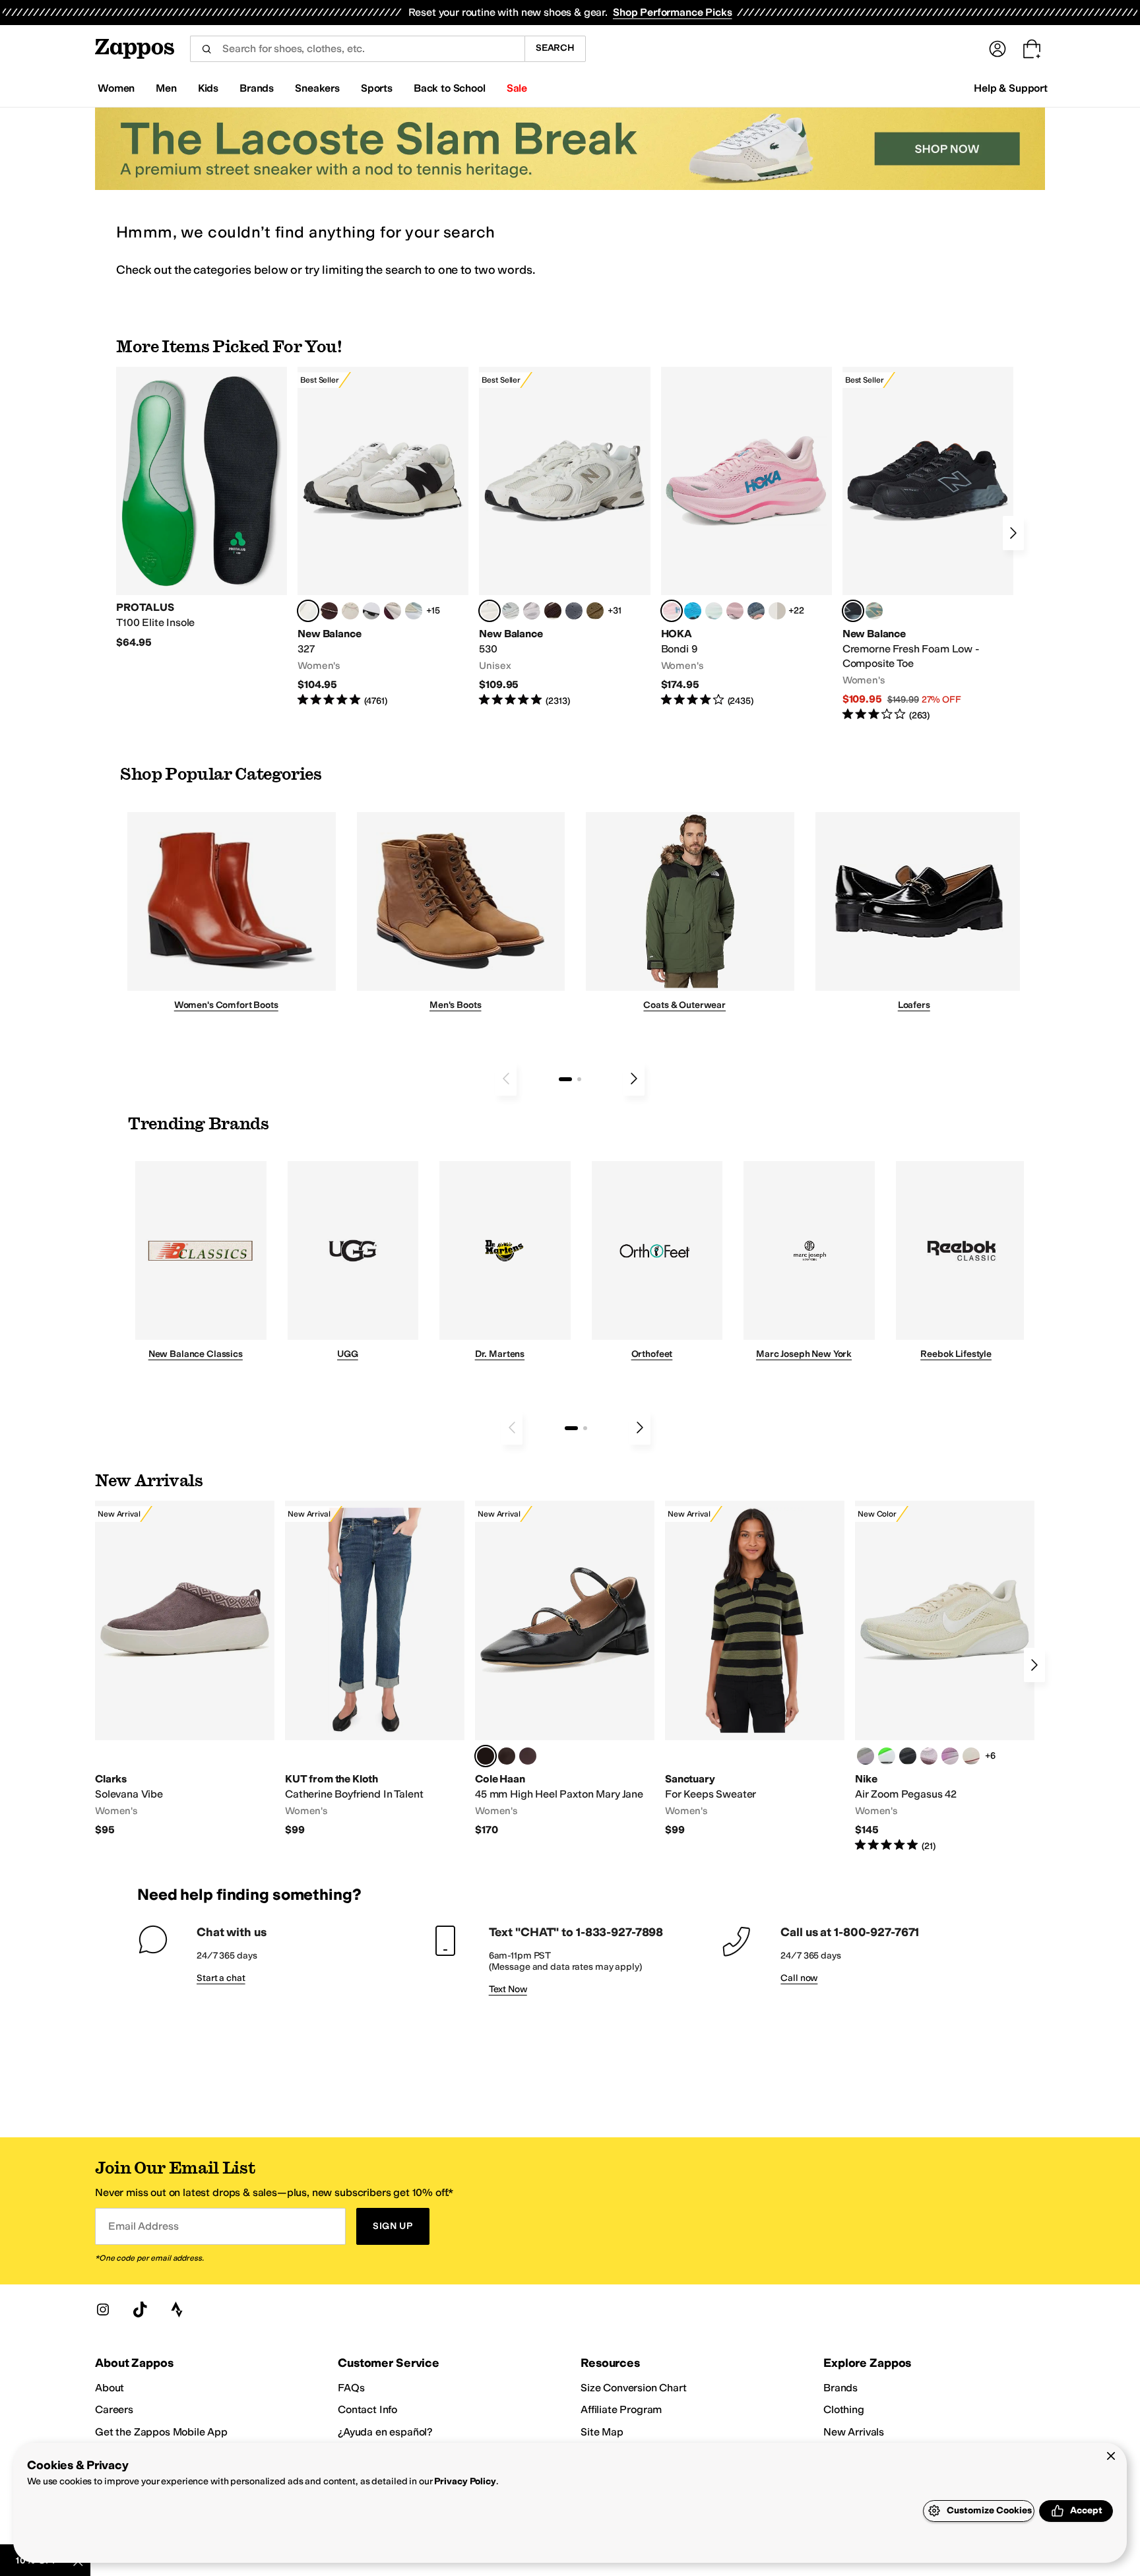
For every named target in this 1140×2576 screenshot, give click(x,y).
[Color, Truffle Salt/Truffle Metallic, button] (532, 611)
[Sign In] (997, 49)
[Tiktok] (140, 2309)
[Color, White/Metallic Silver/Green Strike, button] (887, 1756)
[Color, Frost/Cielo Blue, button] (714, 611)
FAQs (351, 2388)
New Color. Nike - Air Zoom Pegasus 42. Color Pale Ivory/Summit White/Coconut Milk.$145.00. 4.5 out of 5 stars (945, 1677)
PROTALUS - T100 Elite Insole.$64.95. (202, 508)
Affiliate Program (621, 2409)
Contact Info (367, 2409)
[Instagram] (103, 2309)
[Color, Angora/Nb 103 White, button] (414, 611)
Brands (840, 2388)
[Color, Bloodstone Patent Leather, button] (528, 1756)
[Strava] (177, 2309)
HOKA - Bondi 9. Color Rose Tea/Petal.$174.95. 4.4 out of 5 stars (746, 537)
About (110, 2388)
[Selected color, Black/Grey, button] (853, 611)
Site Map (602, 2432)
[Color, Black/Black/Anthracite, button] (908, 1756)
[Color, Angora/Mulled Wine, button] (393, 611)
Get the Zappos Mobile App (161, 2432)
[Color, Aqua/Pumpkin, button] (874, 611)
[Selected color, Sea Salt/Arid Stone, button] (490, 611)
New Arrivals (854, 2432)
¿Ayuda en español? (385, 2432)
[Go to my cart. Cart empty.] (1032, 49)
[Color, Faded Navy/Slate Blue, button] (756, 611)
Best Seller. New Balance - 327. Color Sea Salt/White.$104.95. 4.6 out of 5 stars (383, 537)
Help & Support (1011, 88)
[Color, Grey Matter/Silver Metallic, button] (511, 611)
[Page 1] (565, 1079)
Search (555, 48)
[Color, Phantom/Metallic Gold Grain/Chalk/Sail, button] (971, 1756)
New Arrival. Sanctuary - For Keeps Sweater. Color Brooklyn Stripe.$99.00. (755, 1669)
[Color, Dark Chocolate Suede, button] (507, 1756)
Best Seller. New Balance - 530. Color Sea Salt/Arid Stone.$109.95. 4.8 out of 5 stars (564, 537)
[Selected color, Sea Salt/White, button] (308, 611)
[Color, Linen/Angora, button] (350, 611)
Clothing (844, 2409)
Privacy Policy (465, 2481)
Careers (114, 2409)
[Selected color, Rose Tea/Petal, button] (672, 611)
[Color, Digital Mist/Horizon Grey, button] (371, 611)
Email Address (143, 2226)
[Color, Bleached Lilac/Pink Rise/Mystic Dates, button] (929, 1756)
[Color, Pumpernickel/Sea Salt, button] (329, 611)
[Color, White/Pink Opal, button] (735, 611)
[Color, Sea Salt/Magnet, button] (574, 611)
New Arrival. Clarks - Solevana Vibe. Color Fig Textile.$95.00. (185, 1669)
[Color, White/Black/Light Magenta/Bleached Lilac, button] (950, 1756)
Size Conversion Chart (634, 2388)
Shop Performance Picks (672, 12)
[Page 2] (579, 1079)
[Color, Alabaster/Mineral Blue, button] (777, 611)
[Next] (1013, 533)
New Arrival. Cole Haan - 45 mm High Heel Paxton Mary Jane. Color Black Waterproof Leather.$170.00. (565, 1669)
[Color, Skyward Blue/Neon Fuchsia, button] (693, 611)
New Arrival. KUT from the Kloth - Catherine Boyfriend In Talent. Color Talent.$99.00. (375, 1669)
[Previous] (506, 1079)
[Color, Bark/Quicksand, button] (595, 611)
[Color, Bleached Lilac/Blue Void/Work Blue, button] (866, 1756)
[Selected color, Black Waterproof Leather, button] (486, 1756)
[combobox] (357, 49)
